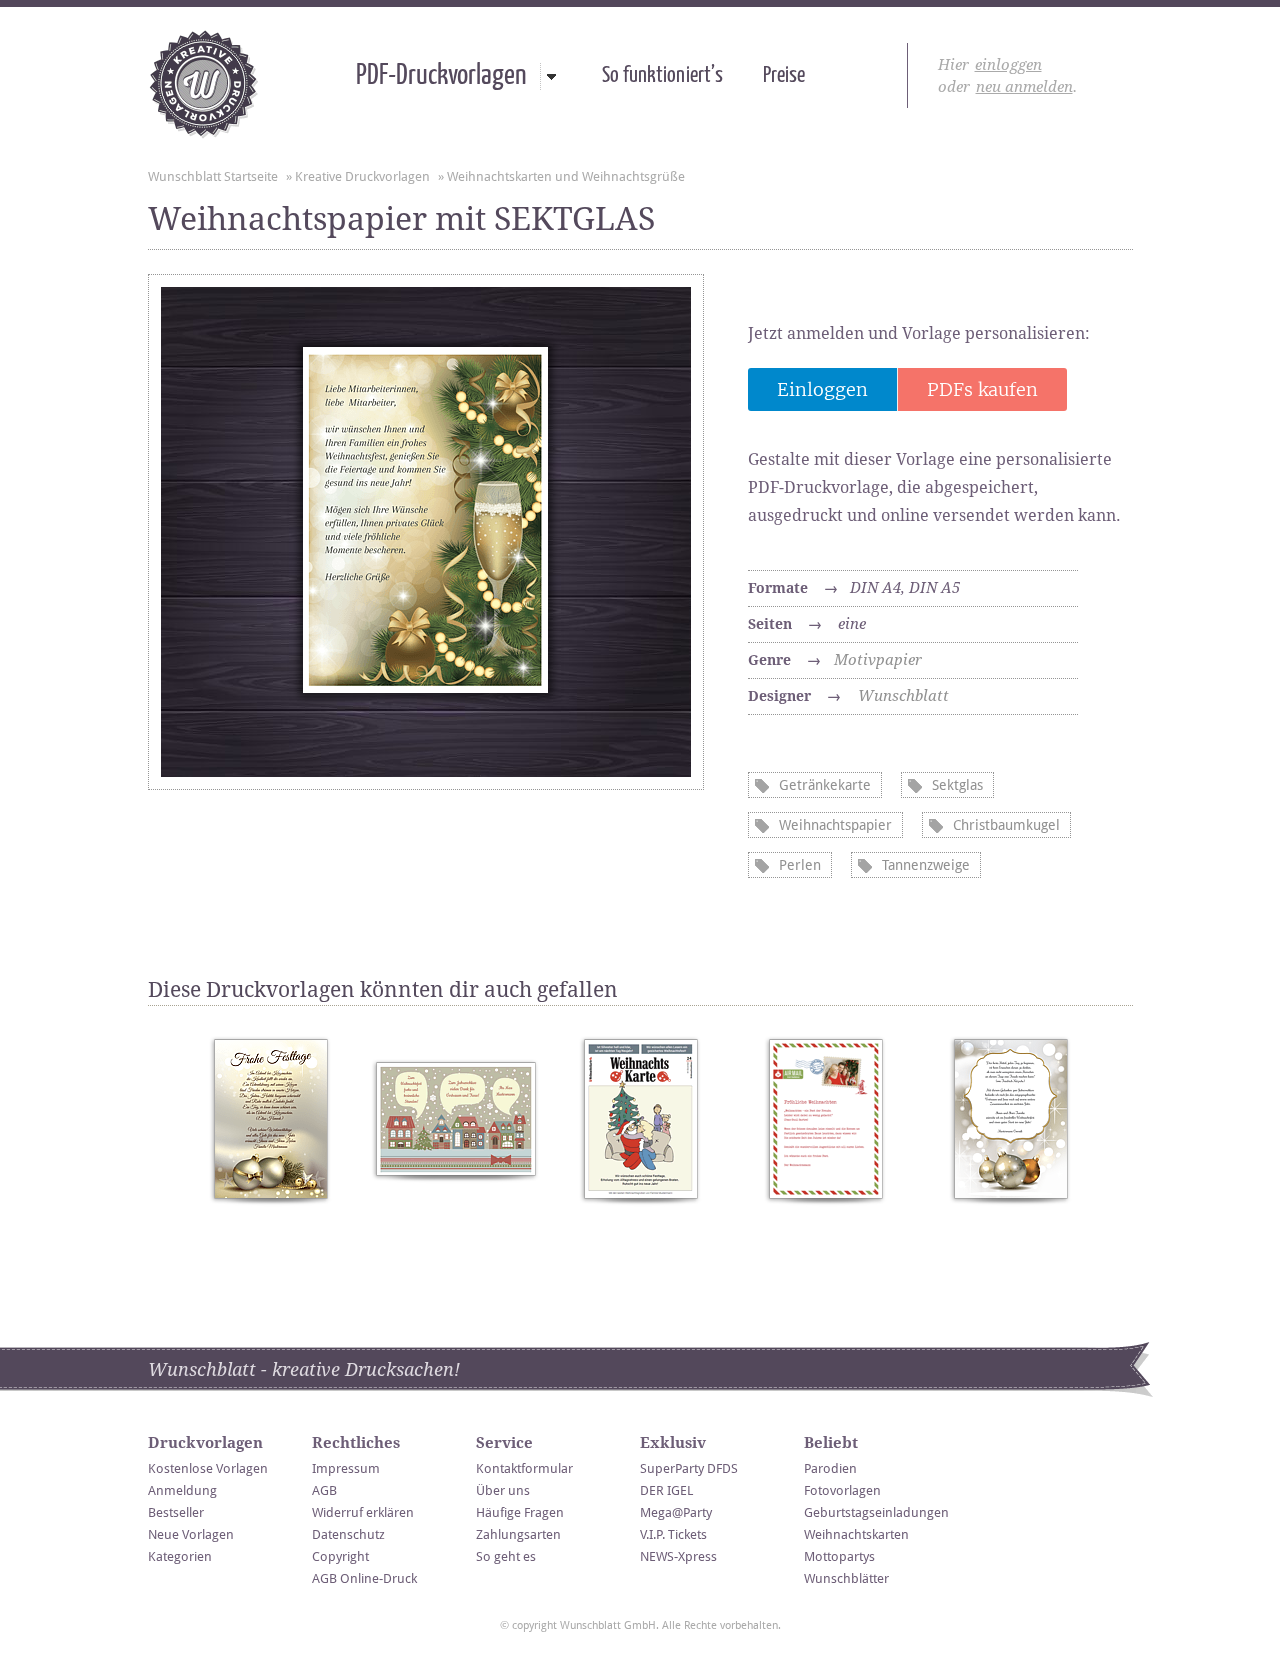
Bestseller (176, 1512)
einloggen (1008, 65)
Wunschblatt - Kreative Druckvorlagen (203, 84)
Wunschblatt (903, 696)
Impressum (346, 1468)
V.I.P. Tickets (673, 1534)
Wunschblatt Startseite (213, 176)
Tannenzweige (926, 865)
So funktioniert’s (662, 76)
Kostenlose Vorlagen (208, 1468)
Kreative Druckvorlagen (362, 176)
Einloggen (822, 389)
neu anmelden (1024, 87)
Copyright (340, 1556)
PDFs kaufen (982, 389)
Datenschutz (348, 1534)
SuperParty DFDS (689, 1468)
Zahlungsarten (518, 1534)
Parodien (830, 1468)
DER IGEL (666, 1490)
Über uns (503, 1490)
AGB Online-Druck (364, 1578)
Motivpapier (878, 660)
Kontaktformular (524, 1468)
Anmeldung (182, 1490)
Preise (784, 76)
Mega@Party (676, 1512)
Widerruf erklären (363, 1512)
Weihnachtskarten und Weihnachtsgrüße (566, 176)
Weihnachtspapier (835, 825)
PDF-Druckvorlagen (441, 76)
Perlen (800, 865)
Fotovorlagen (842, 1490)
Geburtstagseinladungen (876, 1512)
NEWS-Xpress (678, 1556)
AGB (324, 1490)
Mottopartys (839, 1556)
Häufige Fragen (520, 1512)
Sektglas (957, 785)
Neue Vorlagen (191, 1534)
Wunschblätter (846, 1578)
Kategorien (180, 1556)
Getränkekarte (825, 785)
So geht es (506, 1556)
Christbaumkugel (1006, 825)
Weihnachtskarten (856, 1534)
